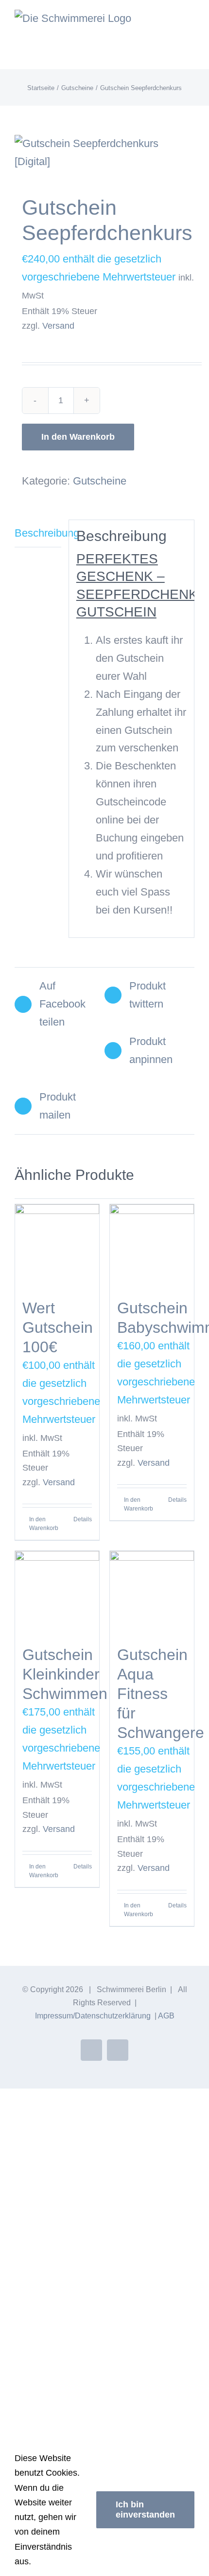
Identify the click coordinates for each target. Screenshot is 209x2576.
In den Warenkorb (78, 437)
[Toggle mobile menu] (191, 22)
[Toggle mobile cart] (173, 22)
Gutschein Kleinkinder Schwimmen (65, 1674)
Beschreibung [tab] (38, 533)
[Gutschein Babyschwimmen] (152, 1246)
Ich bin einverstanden (145, 2510)
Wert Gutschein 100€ (58, 1327)
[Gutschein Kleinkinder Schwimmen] (57, 1593)
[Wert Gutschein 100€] (57, 1246)
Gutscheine (100, 481)
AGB (166, 2016)
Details (83, 1519)
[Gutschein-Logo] (104, 153)
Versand (58, 326)
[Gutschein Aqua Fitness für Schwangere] (152, 1593)
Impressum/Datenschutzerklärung (93, 2016)
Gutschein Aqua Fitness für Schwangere (161, 1694)
